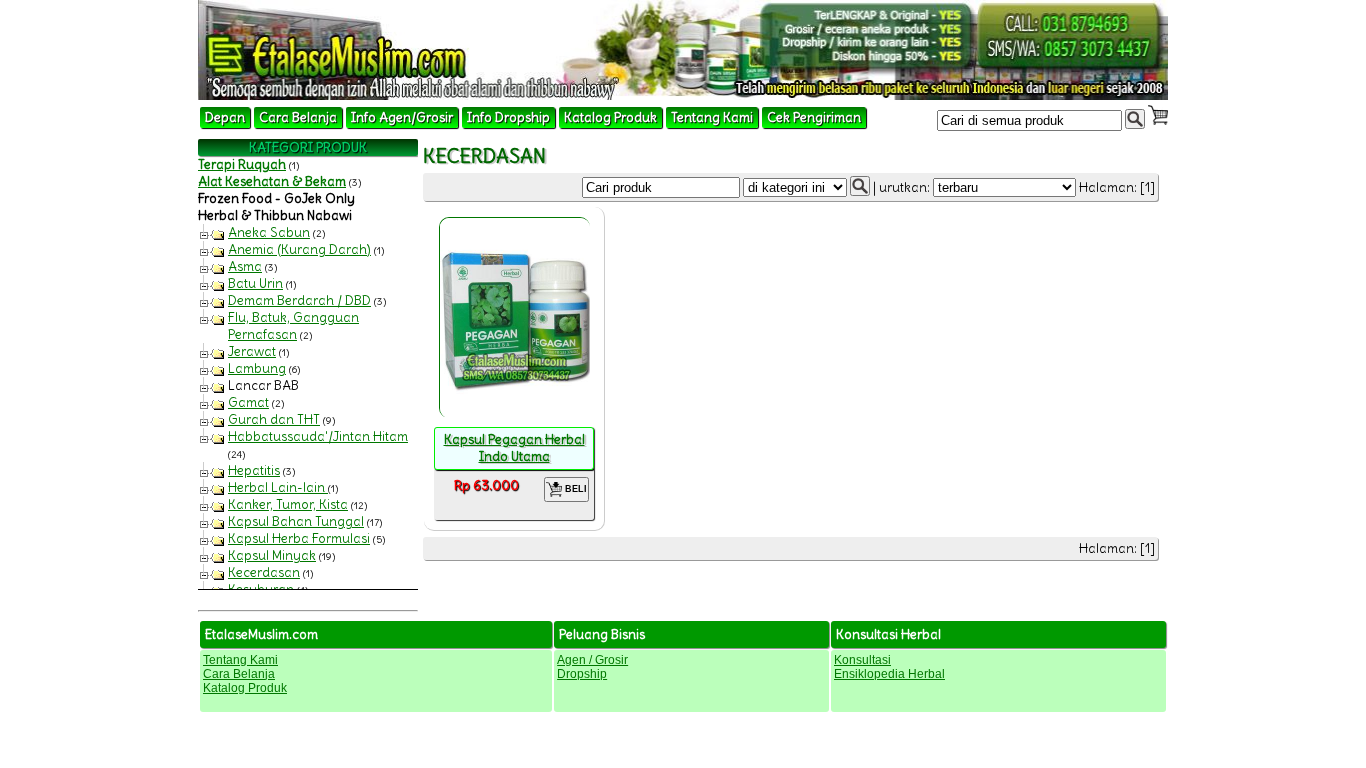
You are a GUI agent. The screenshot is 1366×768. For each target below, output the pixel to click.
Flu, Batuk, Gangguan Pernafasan (293, 326)
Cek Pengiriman (814, 117)
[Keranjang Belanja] (1158, 115)
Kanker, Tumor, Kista (288, 504)
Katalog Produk (610, 117)
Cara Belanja (298, 117)
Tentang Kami (712, 117)
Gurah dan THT (274, 419)
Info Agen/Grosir (402, 117)
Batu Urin (255, 283)
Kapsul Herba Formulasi (299, 538)
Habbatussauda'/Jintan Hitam (318, 436)
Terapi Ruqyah (242, 164)
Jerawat (252, 351)
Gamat (248, 402)
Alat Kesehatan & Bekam (272, 181)
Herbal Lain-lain (278, 487)
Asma (245, 266)
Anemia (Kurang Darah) (299, 249)
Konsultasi (862, 660)
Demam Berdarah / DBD (299, 300)
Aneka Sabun (269, 232)
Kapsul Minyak (272, 555)
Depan (225, 117)
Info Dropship (508, 117)
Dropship (582, 674)
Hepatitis (254, 470)
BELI (574, 489)
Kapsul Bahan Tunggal (296, 521)
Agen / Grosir (592, 660)
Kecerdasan (264, 572)
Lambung (257, 368)
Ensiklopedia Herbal (889, 674)
